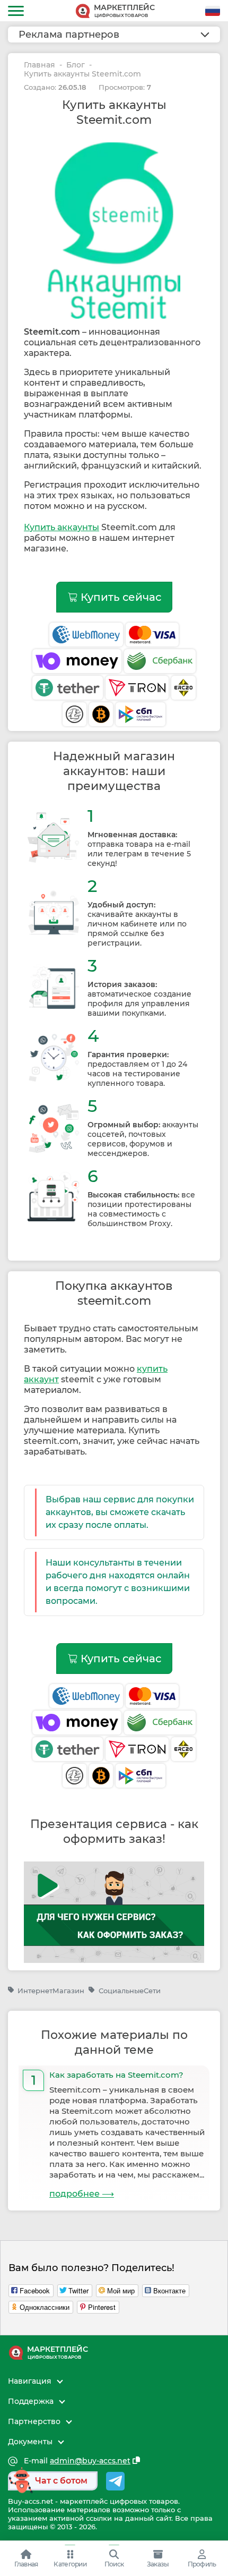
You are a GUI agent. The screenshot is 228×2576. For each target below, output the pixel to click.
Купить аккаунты (62, 527)
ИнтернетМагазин (51, 1991)
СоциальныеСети (129, 1991)
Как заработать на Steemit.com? (116, 2075)
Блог (76, 65)
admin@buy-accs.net (90, 2461)
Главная (40, 65)
